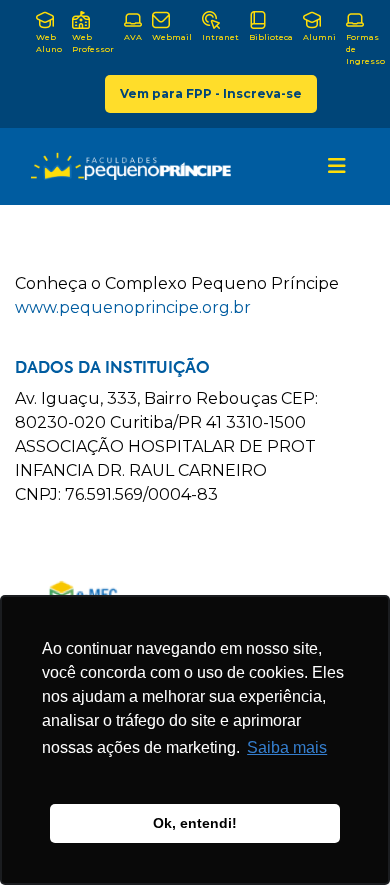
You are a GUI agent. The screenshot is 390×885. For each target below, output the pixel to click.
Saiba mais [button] (287, 747)
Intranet (220, 37)
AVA (133, 37)
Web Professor (93, 43)
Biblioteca (271, 37)
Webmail (172, 37)
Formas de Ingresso (365, 49)
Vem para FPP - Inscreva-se (211, 93)
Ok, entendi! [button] (195, 823)
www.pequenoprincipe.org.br (133, 307)
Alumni (319, 37)
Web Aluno (49, 43)
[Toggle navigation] (337, 166)
